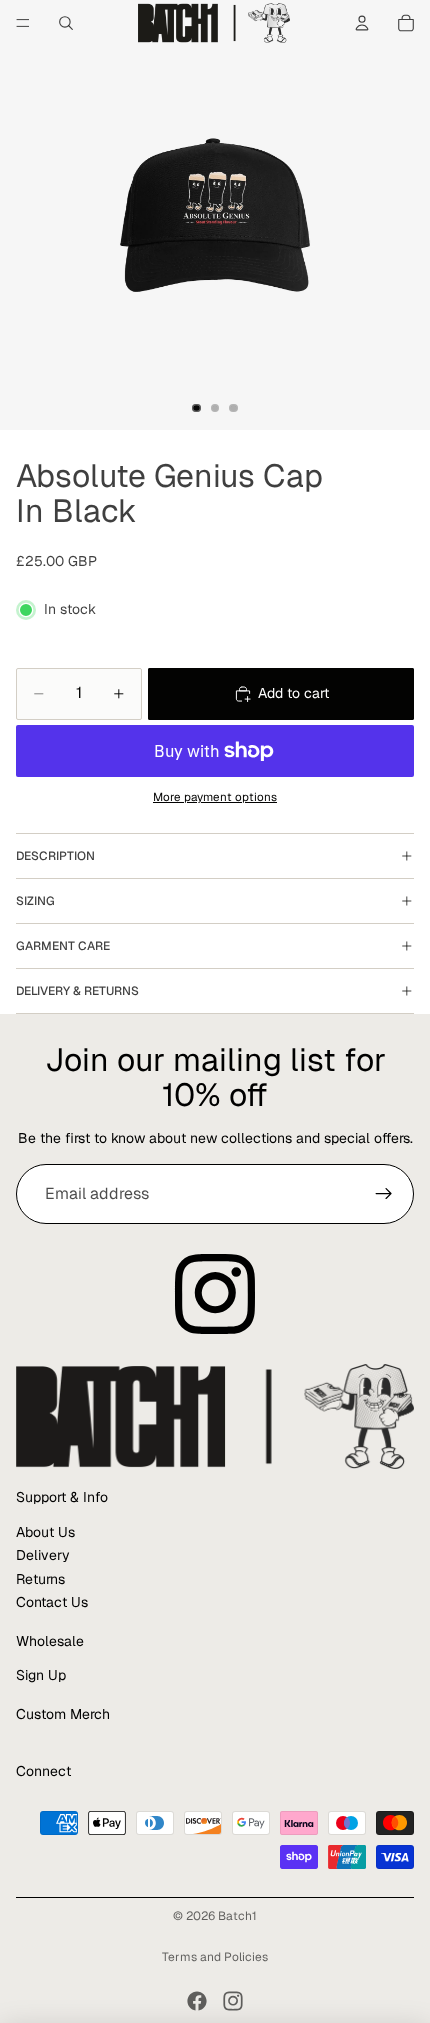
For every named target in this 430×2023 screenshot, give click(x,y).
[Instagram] (233, 2001)
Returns (40, 1579)
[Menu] (23, 23)
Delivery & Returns (77, 991)
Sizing (35, 901)
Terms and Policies (215, 1957)
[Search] (66, 23)
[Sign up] (384, 1194)
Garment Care (63, 946)
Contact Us (52, 1602)
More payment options (215, 796)
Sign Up (41, 1675)
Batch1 (237, 1916)
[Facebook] (197, 2001)
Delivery (43, 1555)
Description (55, 856)
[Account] (362, 23)
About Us (45, 1532)
